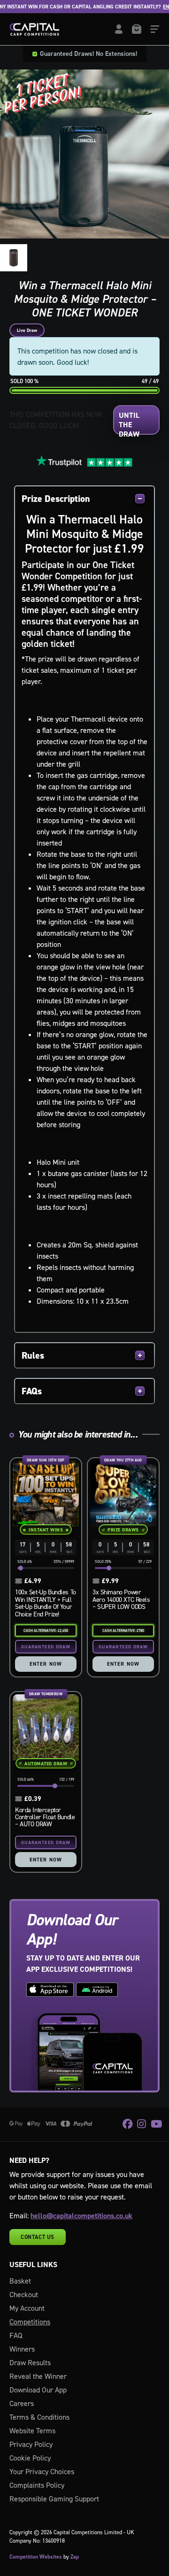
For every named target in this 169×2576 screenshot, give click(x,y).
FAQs (32, 1391)
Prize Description (56, 499)
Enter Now (46, 1664)
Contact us (38, 2237)
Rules (33, 1355)
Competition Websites (36, 2557)
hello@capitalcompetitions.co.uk (81, 2216)
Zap (75, 2557)
